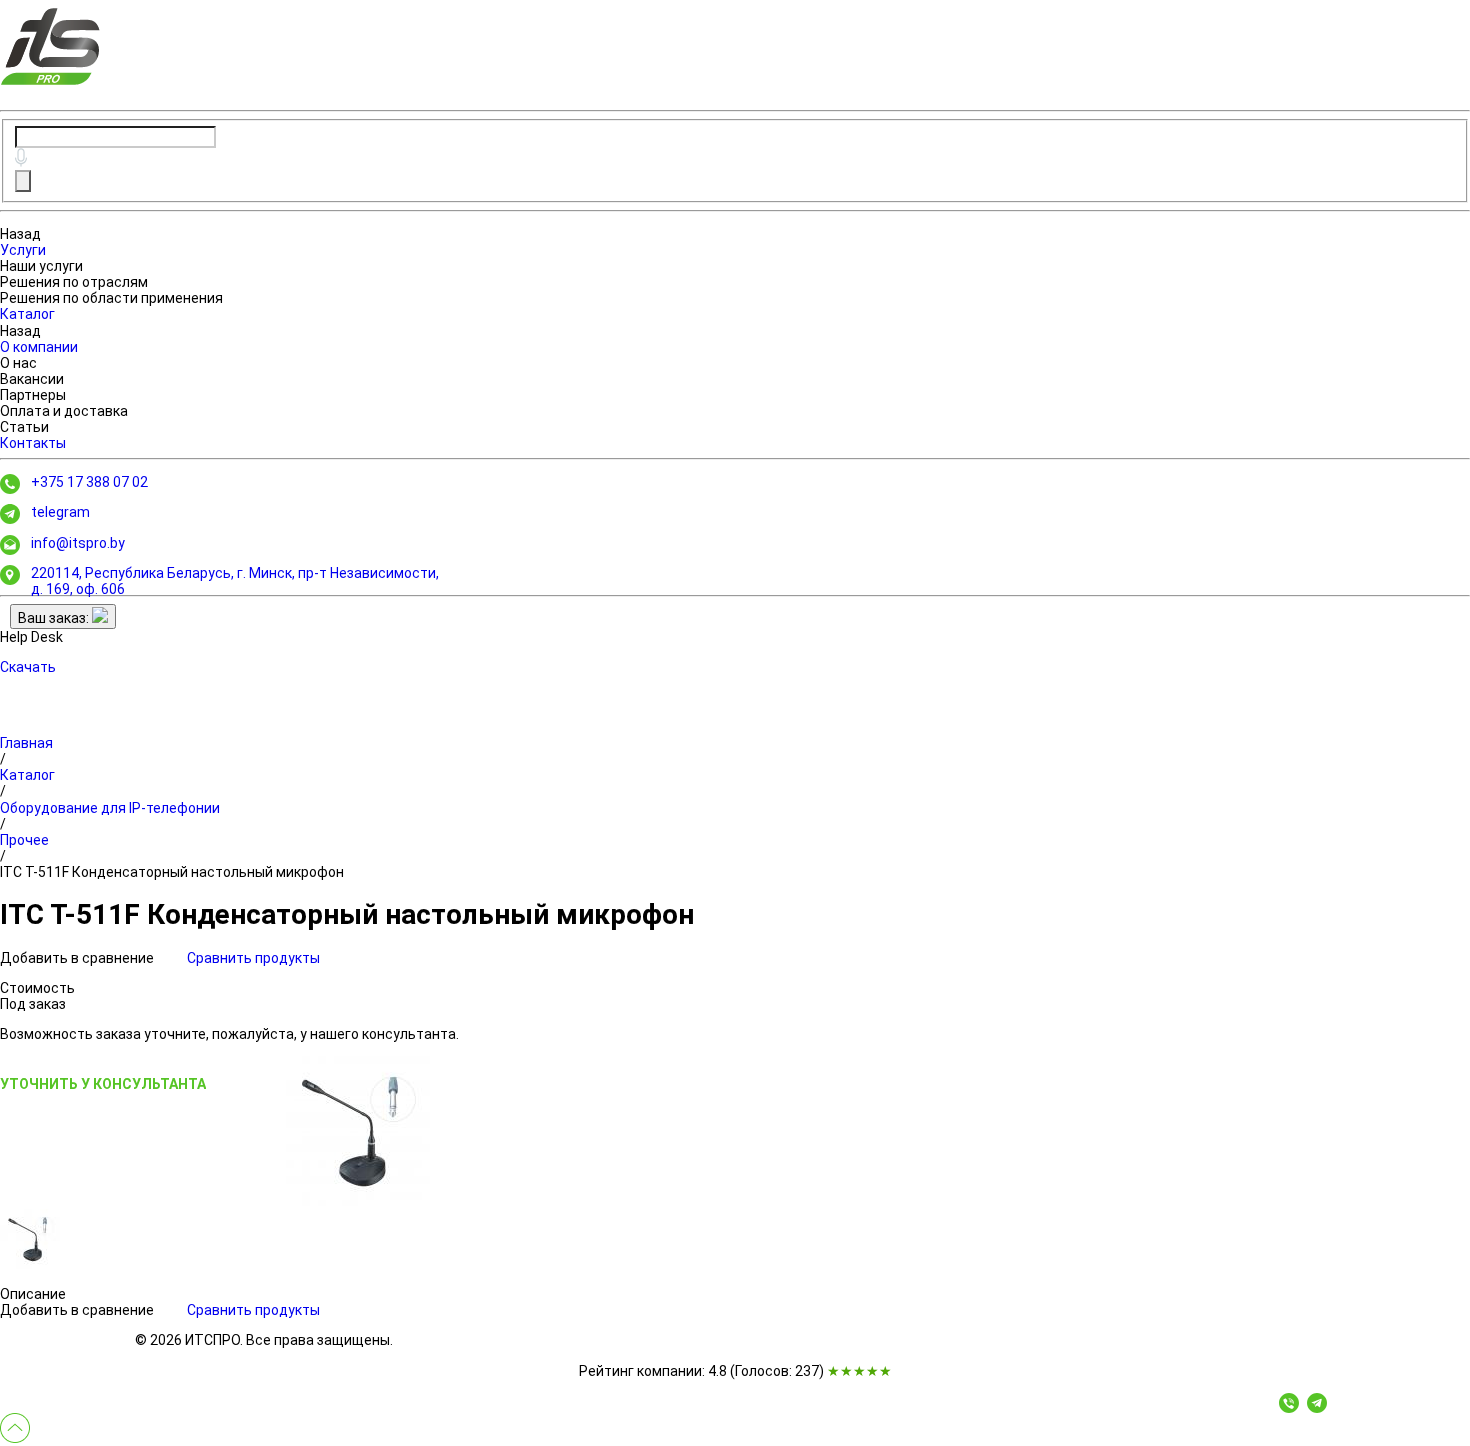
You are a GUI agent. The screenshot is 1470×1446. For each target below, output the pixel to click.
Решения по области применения (111, 298)
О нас (18, 363)
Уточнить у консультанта (103, 1084)
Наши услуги (41, 266)
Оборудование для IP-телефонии (110, 808)
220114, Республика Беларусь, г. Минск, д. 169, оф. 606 (235, 581)
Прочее (24, 840)
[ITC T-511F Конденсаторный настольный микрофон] (356, 1131)
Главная (26, 743)
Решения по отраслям (74, 282)
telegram (60, 512)
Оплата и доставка (64, 411)
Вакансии (32, 379)
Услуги (23, 250)
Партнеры (33, 395)
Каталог (27, 314)
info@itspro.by (78, 543)
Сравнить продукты (253, 958)
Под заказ (33, 1004)
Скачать (28, 667)
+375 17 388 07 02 (89, 482)
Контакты (33, 443)
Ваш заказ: (55, 618)
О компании (39, 347)
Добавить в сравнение (78, 958)
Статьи (24, 427)
